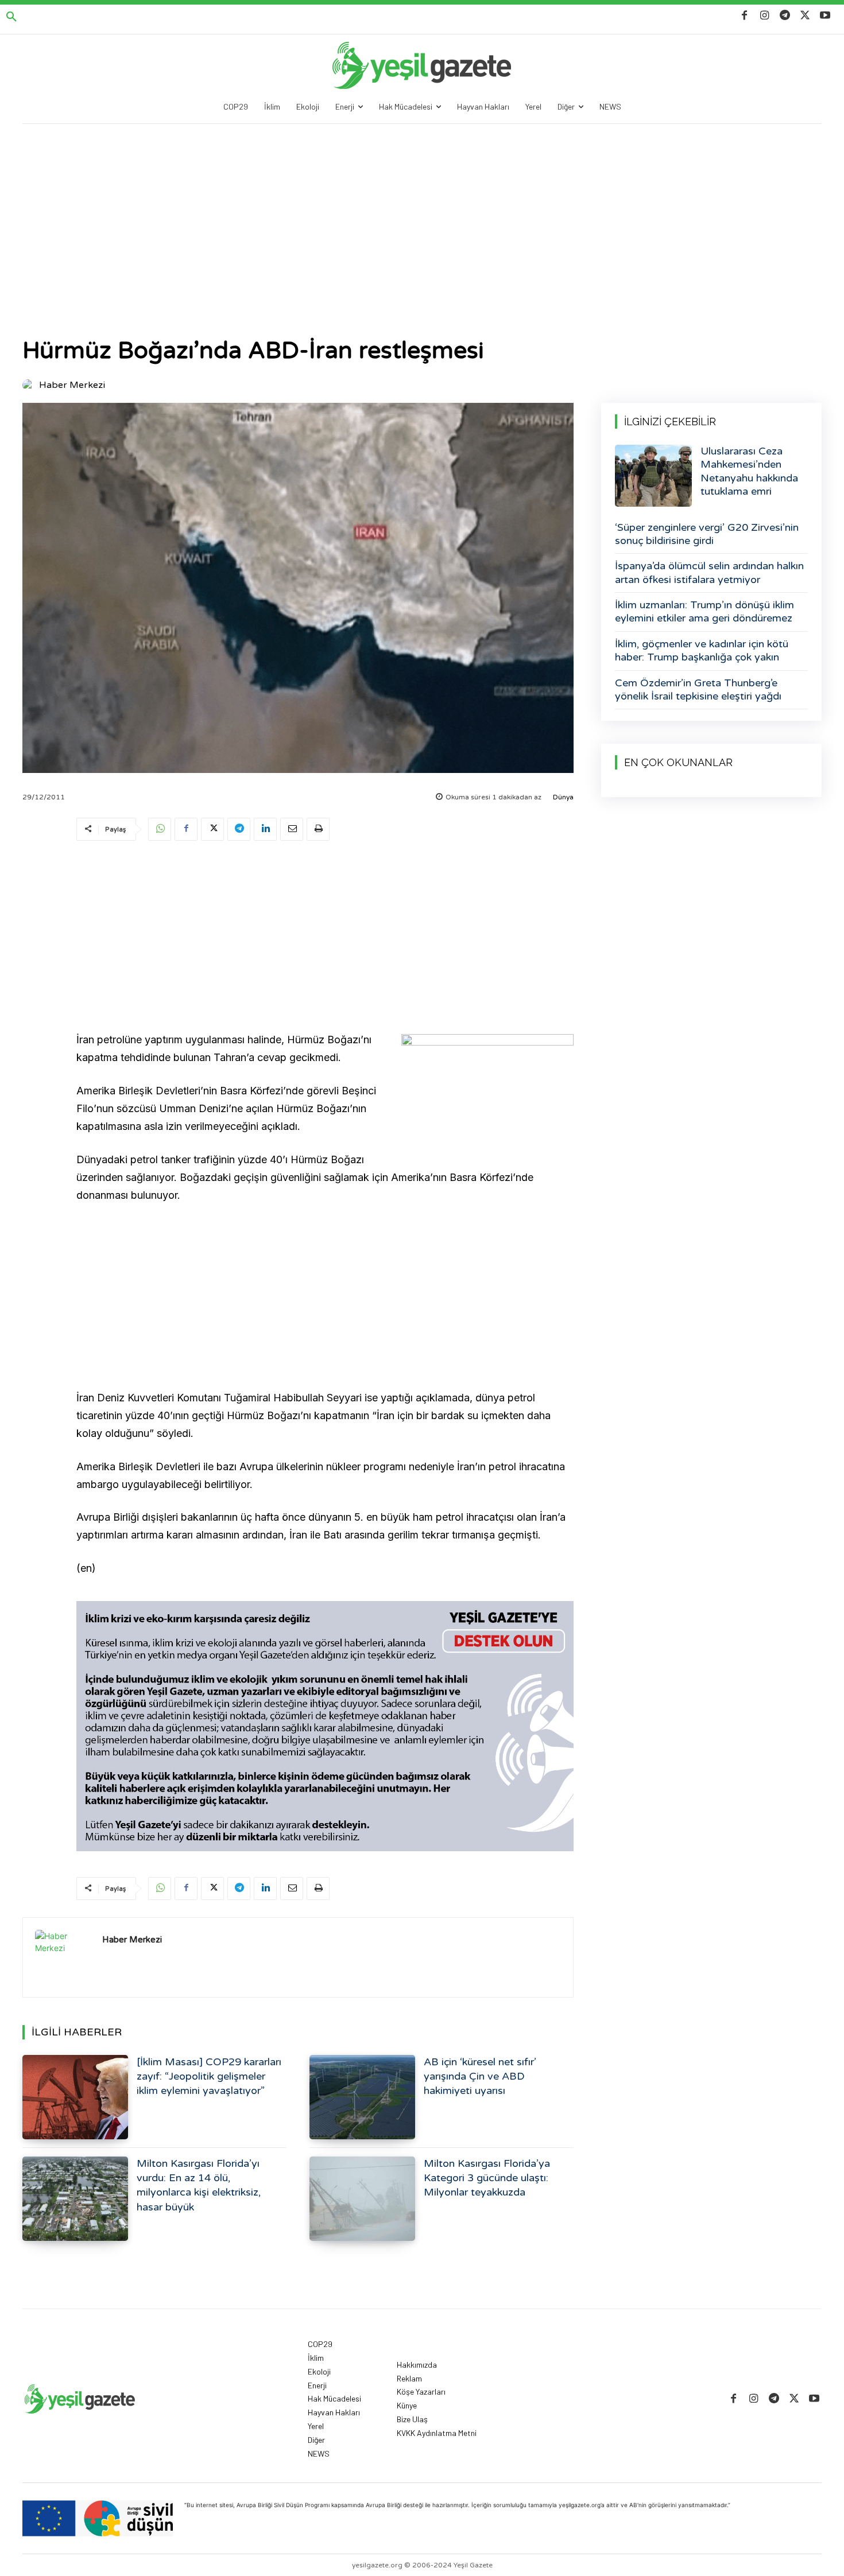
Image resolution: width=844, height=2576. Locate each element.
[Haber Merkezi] (30, 385)
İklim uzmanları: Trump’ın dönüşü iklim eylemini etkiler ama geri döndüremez (704, 611)
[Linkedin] (265, 829)
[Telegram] (785, 16)
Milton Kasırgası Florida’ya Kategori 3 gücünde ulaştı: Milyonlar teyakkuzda (487, 2178)
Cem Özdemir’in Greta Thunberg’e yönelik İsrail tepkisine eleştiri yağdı (698, 689)
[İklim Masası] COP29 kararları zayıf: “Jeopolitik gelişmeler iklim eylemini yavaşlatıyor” (209, 2076)
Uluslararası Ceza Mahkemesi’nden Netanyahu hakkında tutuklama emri (749, 471)
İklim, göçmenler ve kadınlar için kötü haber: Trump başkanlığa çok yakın (702, 650)
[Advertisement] (422, 210)
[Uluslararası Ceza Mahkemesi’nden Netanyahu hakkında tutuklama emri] (653, 476)
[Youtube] (825, 16)
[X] (805, 16)
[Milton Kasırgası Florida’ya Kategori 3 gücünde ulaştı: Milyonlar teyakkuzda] (362, 2199)
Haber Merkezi (72, 385)
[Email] (292, 829)
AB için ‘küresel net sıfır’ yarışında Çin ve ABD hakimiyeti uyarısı (480, 2076)
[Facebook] (744, 16)
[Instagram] (764, 16)
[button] (11, 17)
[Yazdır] (318, 829)
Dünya (563, 797)
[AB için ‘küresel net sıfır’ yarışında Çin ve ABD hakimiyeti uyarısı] (362, 2097)
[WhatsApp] (160, 829)
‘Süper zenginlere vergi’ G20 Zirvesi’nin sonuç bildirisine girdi (707, 534)
